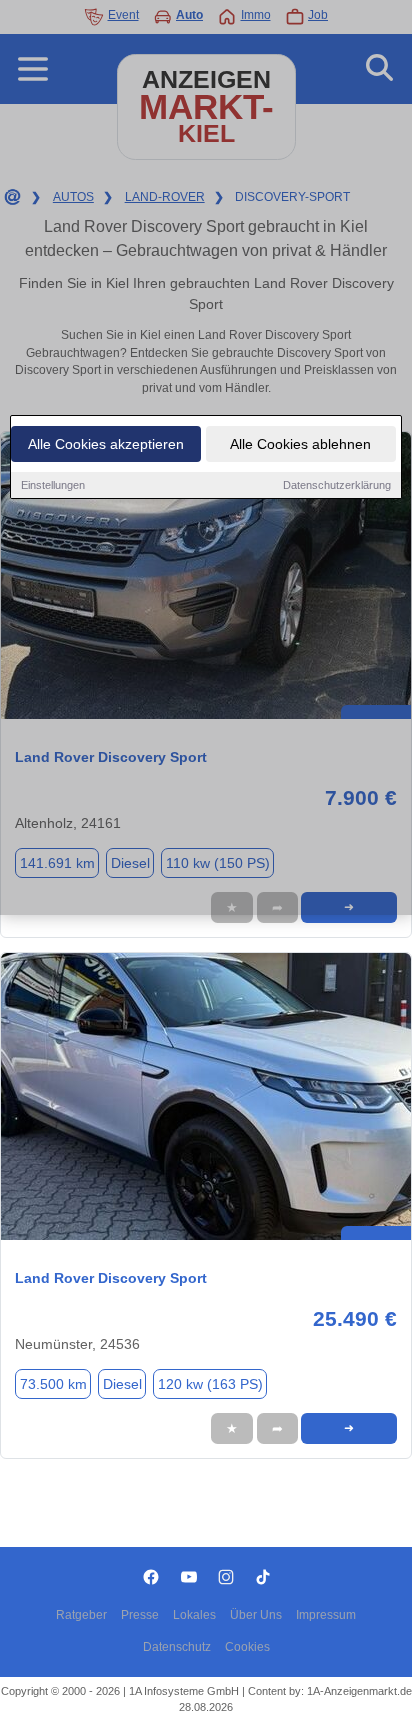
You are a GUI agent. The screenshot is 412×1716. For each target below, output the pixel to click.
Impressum (326, 1615)
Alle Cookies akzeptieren (106, 444)
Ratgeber (81, 1615)
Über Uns (256, 1615)
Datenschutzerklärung (337, 485)
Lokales (194, 1615)
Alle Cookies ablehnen (300, 444)
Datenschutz (177, 1647)
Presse (140, 1615)
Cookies (247, 1647)
